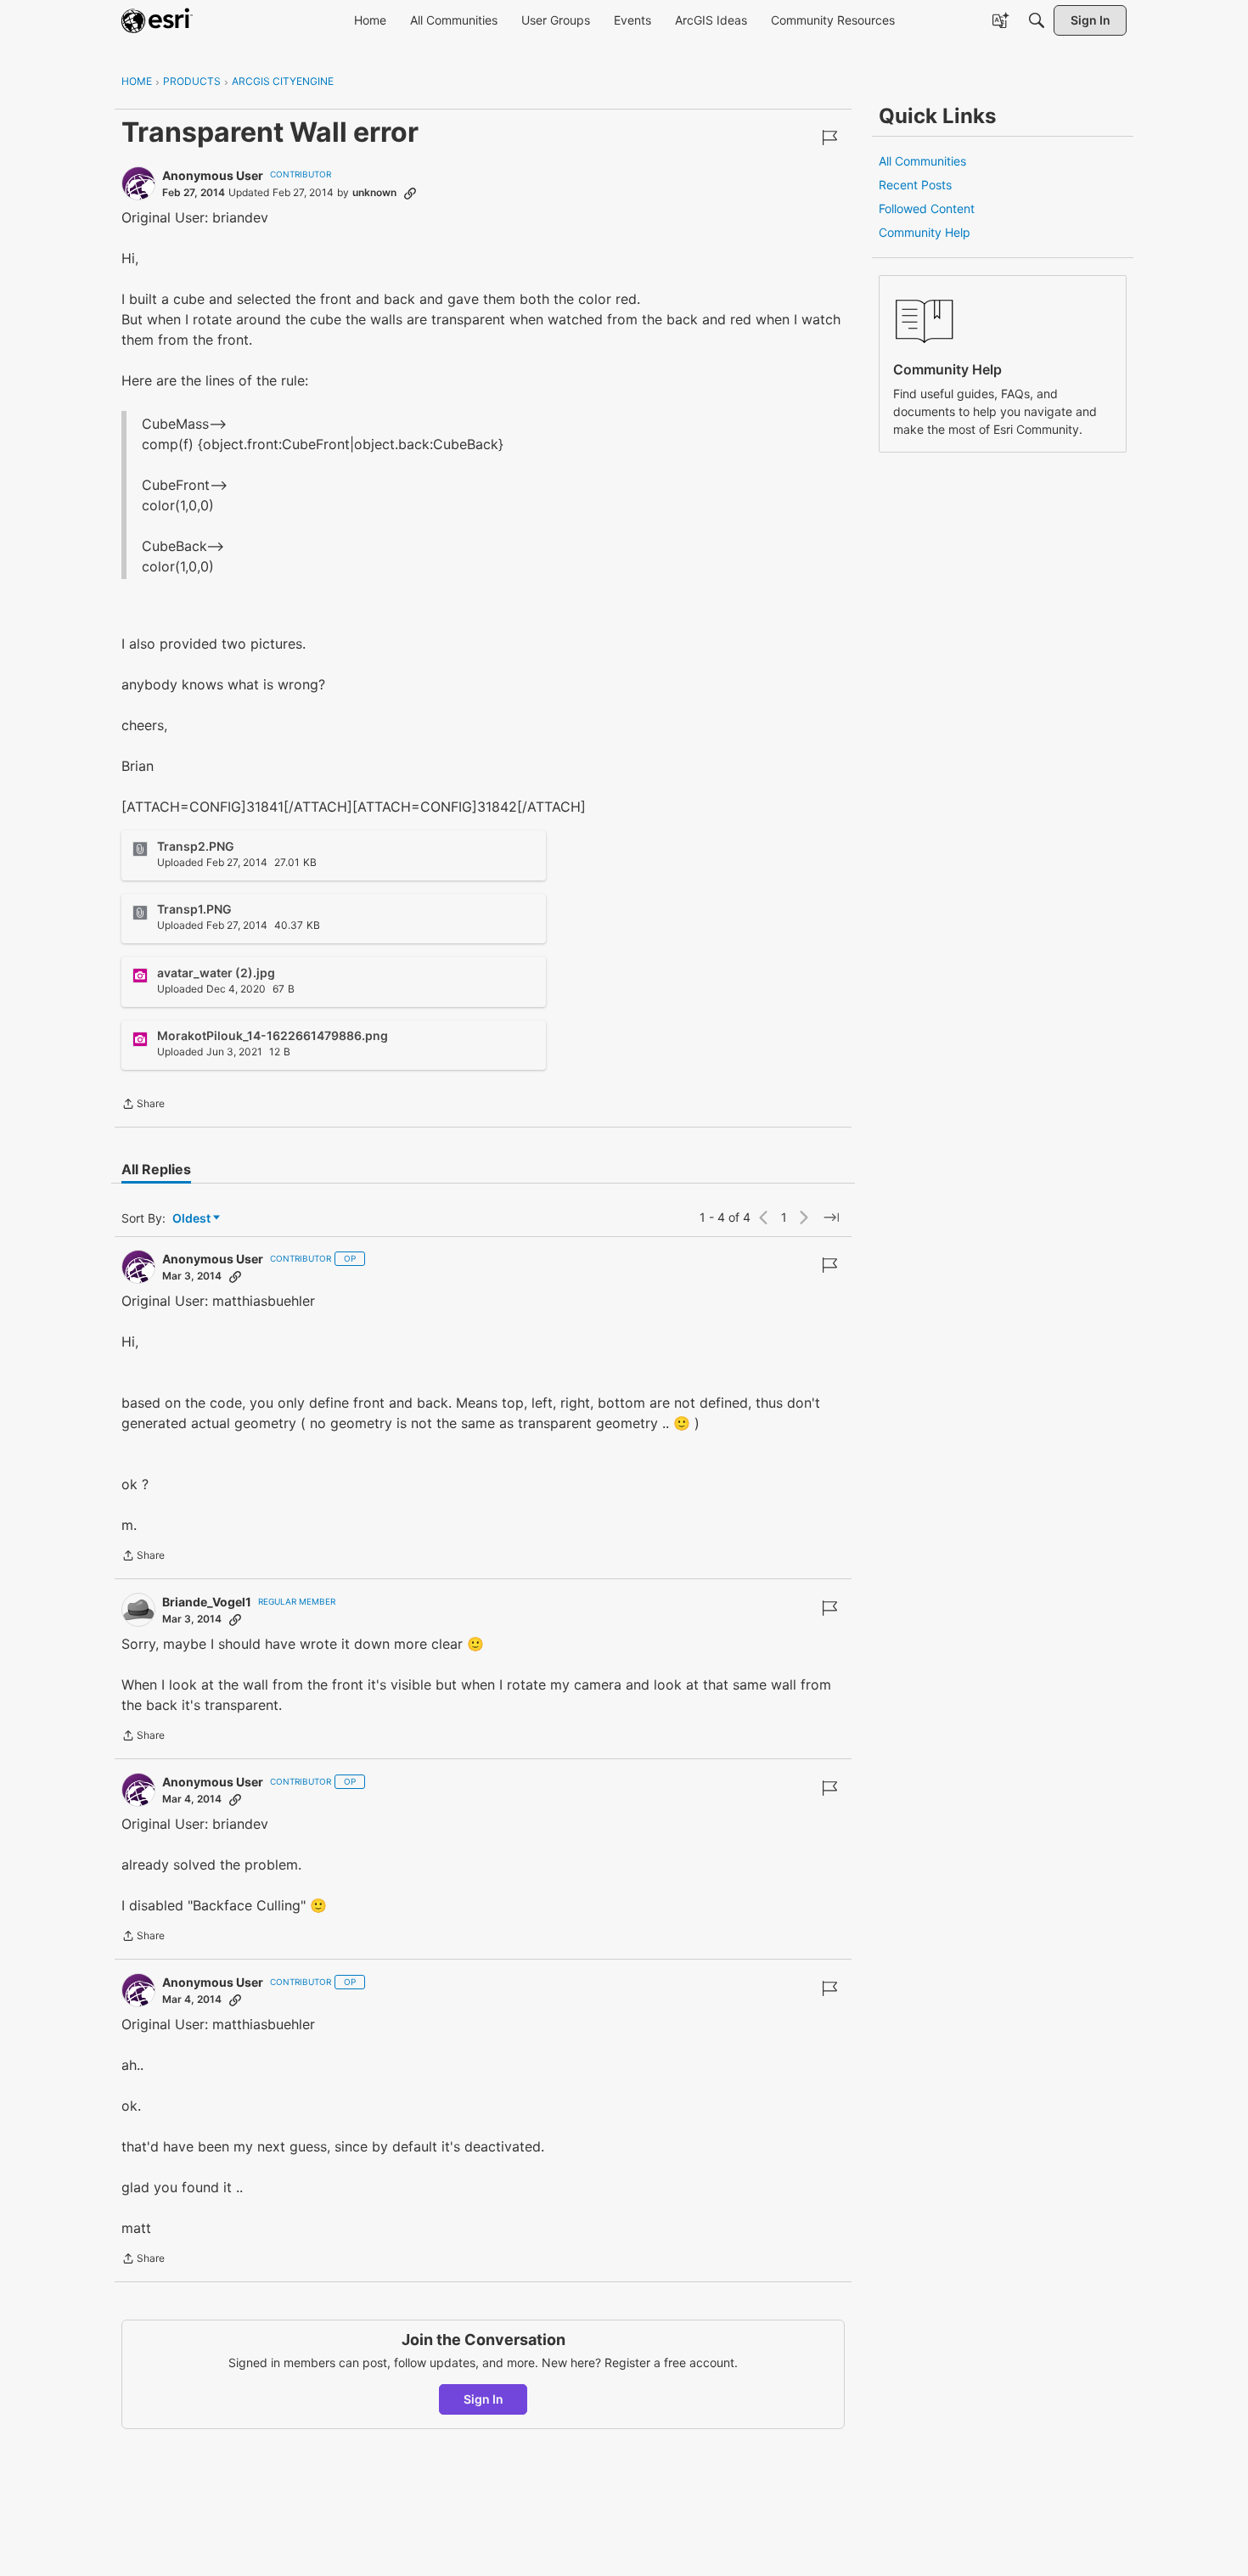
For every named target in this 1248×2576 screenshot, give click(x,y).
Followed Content (927, 208)
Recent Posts (915, 185)
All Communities (922, 161)
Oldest (193, 1219)
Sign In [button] (483, 2399)
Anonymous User (213, 175)
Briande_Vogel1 (207, 1602)
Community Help (925, 232)
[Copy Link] (410, 193)
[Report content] (829, 138)
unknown (374, 192)
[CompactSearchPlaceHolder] (1037, 20)
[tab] (156, 1169)
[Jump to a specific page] (831, 1218)
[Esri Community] (157, 20)
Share (143, 1105)
